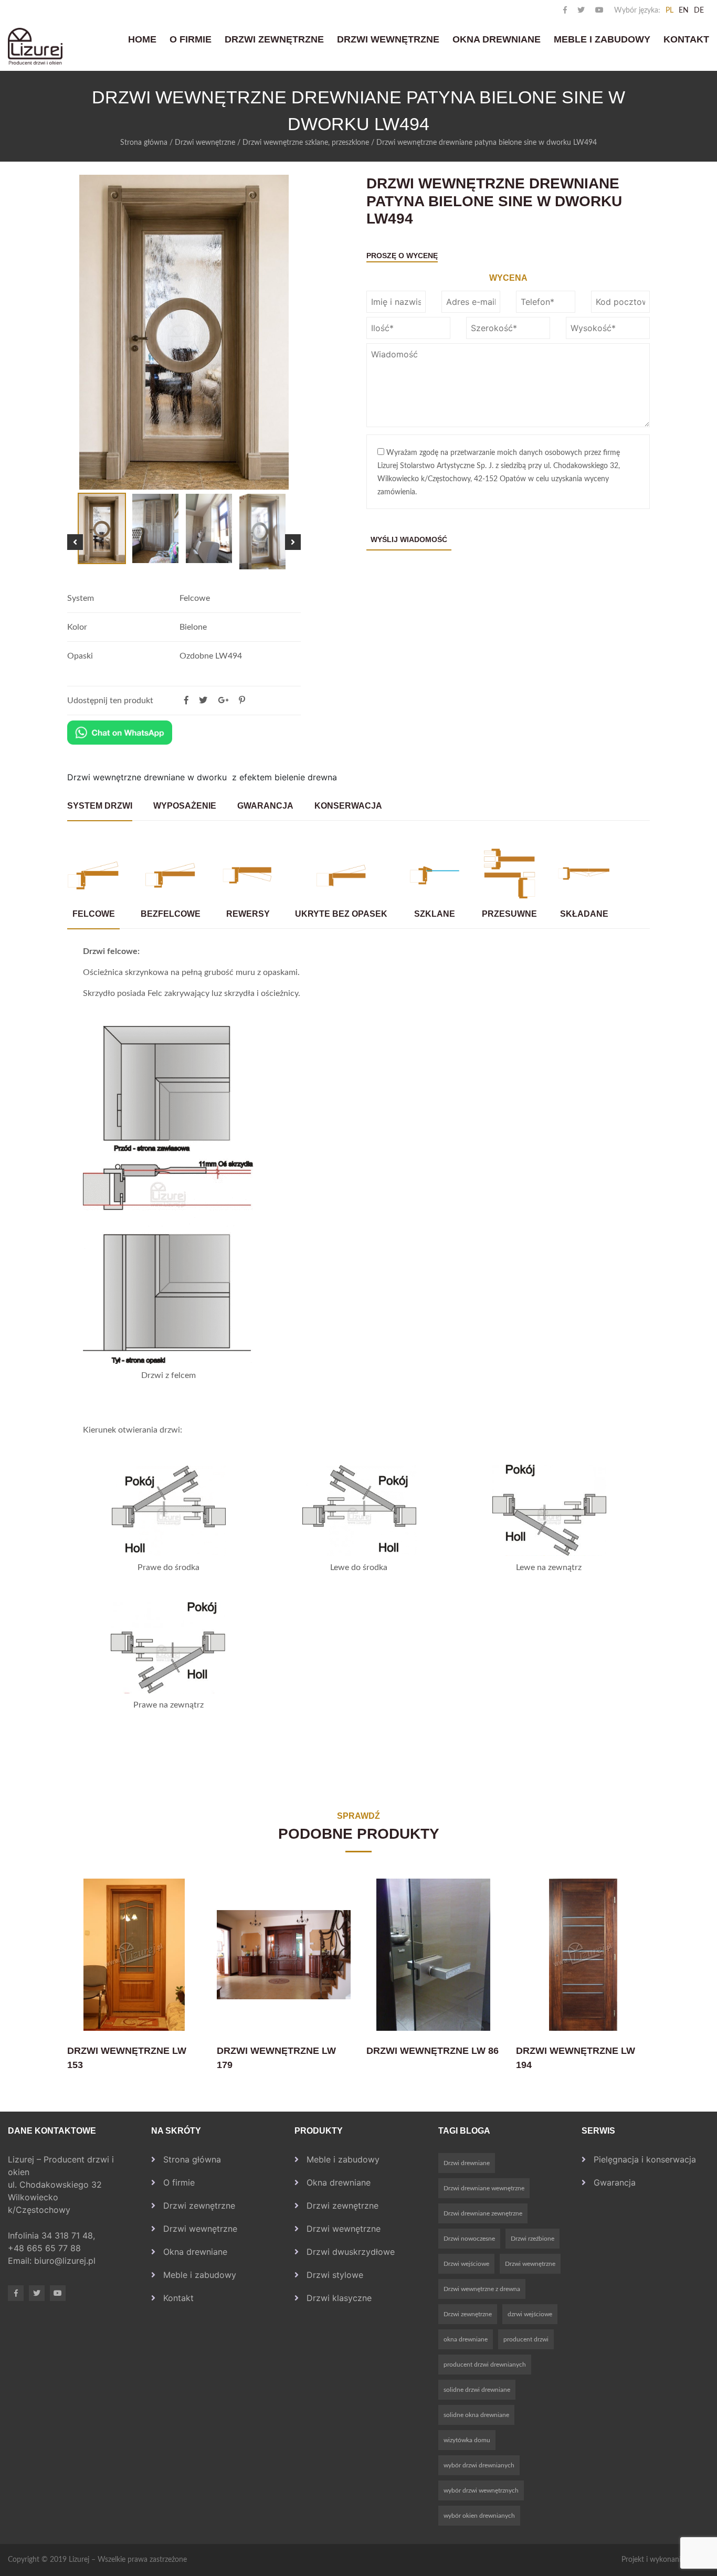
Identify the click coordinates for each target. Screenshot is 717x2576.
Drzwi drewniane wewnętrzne (484, 2188)
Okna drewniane (497, 39)
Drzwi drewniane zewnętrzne (483, 2213)
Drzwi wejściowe (466, 2264)
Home (142, 39)
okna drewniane (466, 2339)
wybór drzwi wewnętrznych (481, 2490)
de (699, 10)
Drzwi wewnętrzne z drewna (482, 2289)
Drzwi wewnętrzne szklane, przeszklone (306, 143)
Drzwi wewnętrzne (388, 39)
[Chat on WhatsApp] (120, 733)
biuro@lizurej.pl (65, 2261)
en (684, 10)
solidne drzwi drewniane (477, 2390)
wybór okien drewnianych (479, 2516)
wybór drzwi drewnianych (479, 2465)
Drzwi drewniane (467, 2163)
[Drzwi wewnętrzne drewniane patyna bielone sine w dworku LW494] (242, 701)
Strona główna (144, 143)
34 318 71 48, (70, 2235)
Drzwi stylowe (335, 2275)
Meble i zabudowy (602, 39)
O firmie (191, 39)
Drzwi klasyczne (339, 2298)
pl (669, 10)
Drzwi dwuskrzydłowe (351, 2252)
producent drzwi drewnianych (485, 2365)
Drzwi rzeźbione (533, 2239)
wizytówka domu (467, 2440)
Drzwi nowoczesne (469, 2239)
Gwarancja (615, 2182)
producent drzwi (526, 2339)
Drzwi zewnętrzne (274, 39)
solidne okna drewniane (476, 2415)
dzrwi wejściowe (530, 2314)
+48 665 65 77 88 (46, 2248)
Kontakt (686, 39)
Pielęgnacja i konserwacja (645, 2159)
